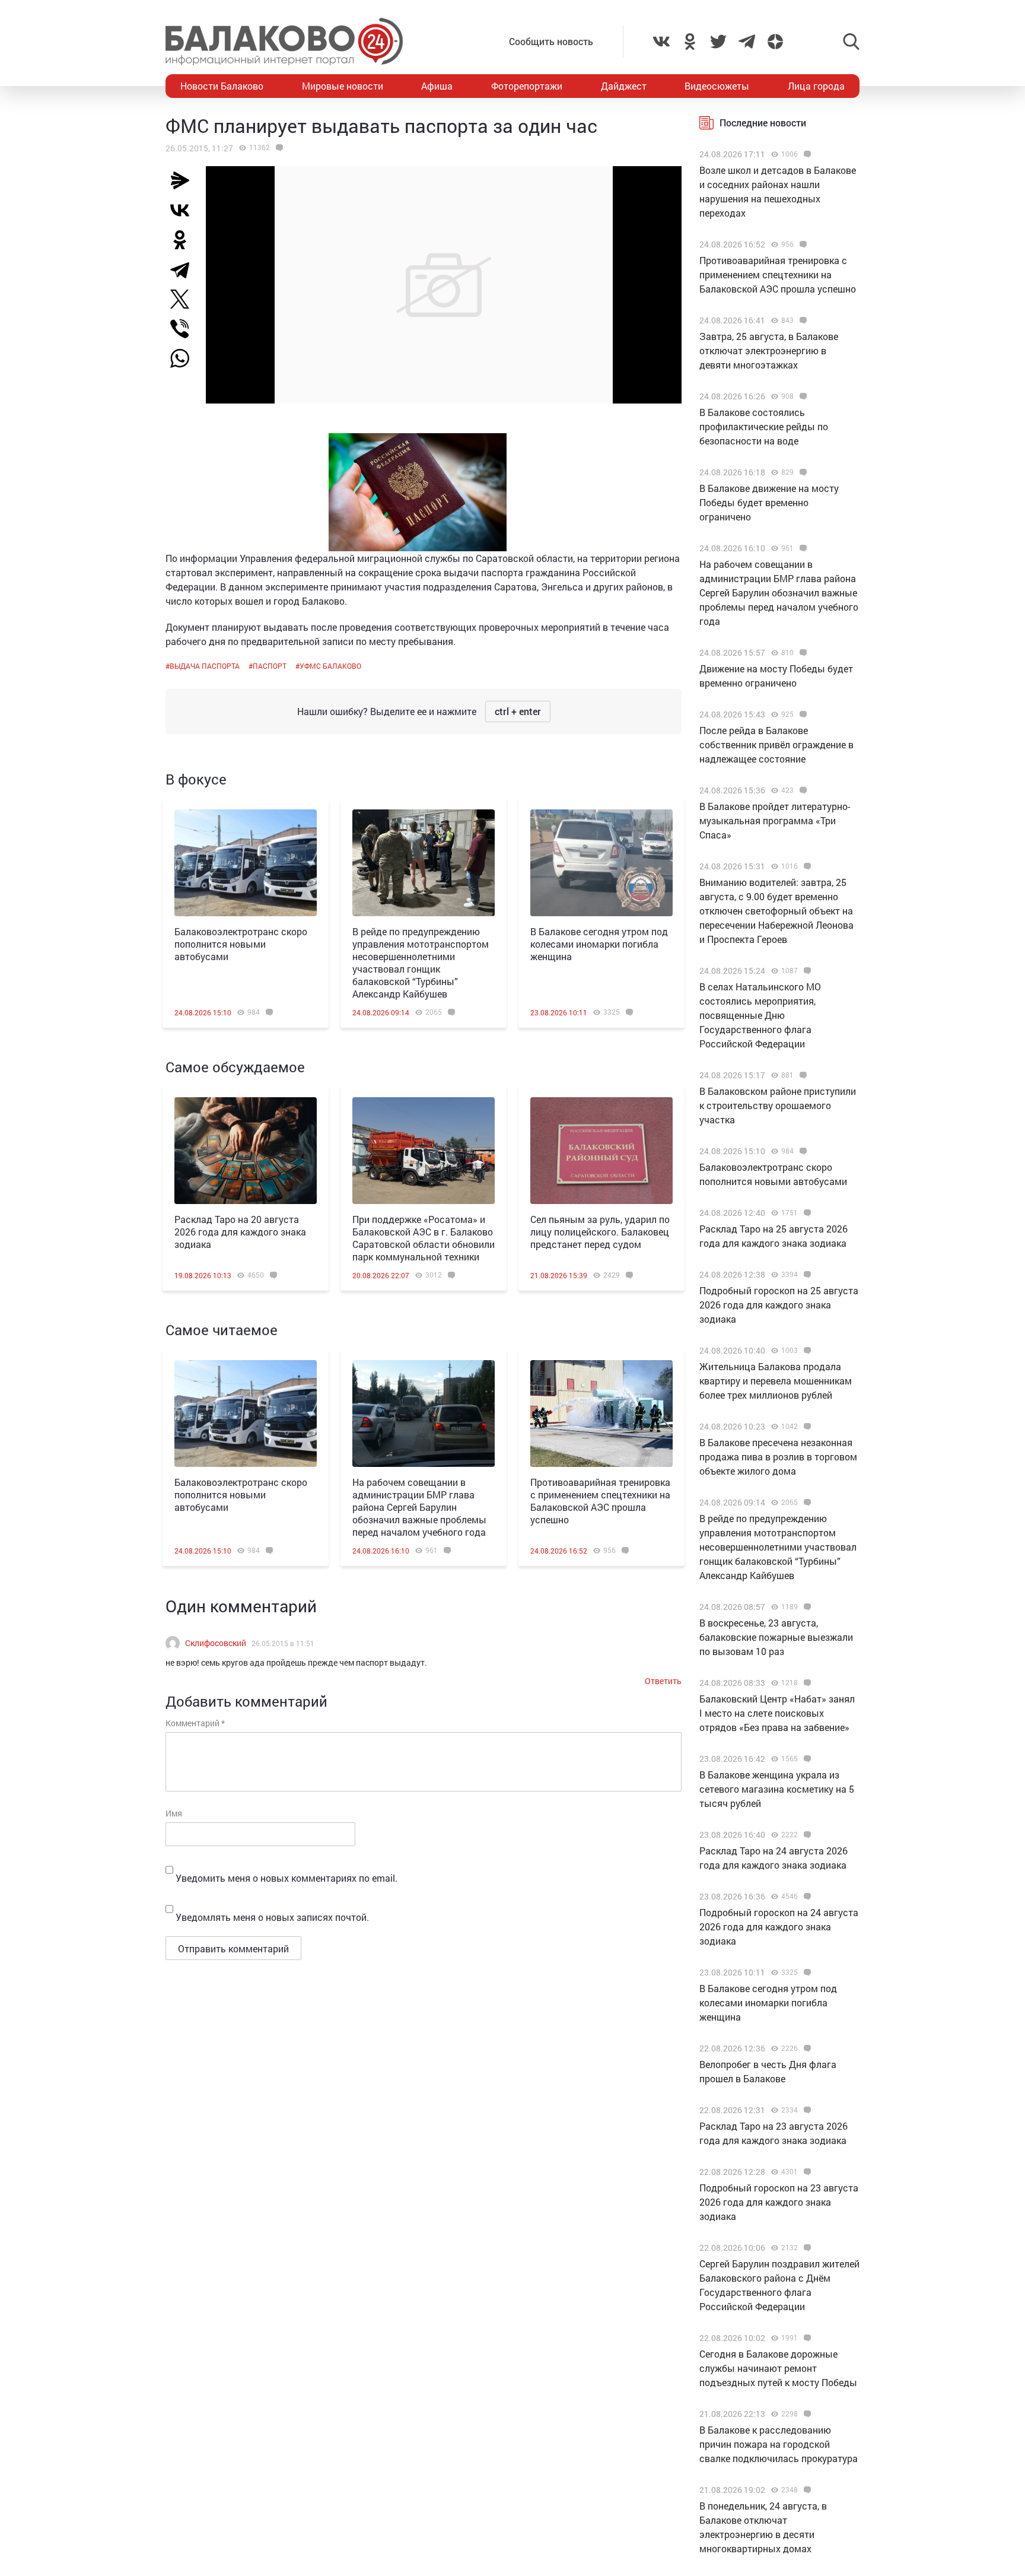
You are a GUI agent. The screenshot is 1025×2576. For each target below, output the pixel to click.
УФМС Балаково (330, 666)
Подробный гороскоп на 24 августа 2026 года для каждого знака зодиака (779, 1927)
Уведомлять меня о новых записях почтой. (272, 1917)
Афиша (437, 86)
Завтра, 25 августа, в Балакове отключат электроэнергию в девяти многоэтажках (769, 350)
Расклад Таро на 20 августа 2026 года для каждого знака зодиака (240, 1232)
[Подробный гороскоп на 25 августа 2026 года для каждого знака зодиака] (806, 1275)
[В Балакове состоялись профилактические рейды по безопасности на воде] (802, 396)
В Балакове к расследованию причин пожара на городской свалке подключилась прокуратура (779, 2444)
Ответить (663, 1681)
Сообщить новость (551, 41)
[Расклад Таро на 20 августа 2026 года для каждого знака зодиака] (246, 1151)
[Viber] (184, 329)
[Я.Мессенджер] (184, 180)
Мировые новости (343, 86)
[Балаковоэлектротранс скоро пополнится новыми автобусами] (246, 863)
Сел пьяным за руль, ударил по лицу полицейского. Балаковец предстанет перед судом (600, 1232)
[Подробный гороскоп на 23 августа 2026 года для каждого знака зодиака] (806, 2172)
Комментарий (195, 1723)
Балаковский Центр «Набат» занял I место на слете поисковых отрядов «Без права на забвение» (777, 1713)
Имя (174, 1813)
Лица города (816, 86)
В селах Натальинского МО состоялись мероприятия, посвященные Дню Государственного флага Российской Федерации (760, 1015)
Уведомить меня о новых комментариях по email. (287, 1878)
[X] (184, 299)
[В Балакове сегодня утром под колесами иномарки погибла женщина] (601, 863)
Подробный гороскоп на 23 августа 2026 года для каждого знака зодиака (779, 2202)
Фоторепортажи (527, 86)
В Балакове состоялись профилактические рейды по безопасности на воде (764, 426)
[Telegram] (184, 269)
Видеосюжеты (717, 86)
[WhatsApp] (186, 358)
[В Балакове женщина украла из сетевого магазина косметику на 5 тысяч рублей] (806, 1759)
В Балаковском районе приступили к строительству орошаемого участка (778, 1105)
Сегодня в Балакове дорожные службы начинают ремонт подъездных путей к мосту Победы (778, 2368)
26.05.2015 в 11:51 (283, 1643)
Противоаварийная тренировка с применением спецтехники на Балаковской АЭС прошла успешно (600, 1501)
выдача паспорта (205, 666)
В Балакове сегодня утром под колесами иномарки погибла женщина (599, 944)
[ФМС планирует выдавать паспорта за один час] (278, 148)
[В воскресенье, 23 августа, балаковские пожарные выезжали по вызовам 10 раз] (806, 1607)
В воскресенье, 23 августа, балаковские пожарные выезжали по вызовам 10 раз (776, 1637)
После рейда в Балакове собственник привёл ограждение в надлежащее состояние (776, 744)
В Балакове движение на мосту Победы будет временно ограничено (769, 502)
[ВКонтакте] (184, 210)
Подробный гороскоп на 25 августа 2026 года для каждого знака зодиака (779, 1305)
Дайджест (624, 86)
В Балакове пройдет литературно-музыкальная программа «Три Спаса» (775, 820)
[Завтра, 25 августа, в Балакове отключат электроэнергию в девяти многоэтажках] (802, 320)
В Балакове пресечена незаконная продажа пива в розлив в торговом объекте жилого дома (778, 1457)
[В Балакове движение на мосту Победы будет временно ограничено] (802, 472)
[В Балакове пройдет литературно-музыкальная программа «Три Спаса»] (802, 790)
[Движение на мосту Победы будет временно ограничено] (802, 653)
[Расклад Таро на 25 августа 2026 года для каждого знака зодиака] (806, 1213)
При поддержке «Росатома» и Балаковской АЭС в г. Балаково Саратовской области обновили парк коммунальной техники (424, 1238)
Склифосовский (216, 1643)
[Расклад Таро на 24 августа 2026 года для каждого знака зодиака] (806, 1835)
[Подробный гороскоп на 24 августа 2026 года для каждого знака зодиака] (806, 1897)
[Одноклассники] (184, 240)
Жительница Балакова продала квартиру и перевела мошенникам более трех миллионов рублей (776, 1381)
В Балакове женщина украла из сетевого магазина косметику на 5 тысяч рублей (777, 1789)
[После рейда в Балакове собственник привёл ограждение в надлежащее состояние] (802, 714)
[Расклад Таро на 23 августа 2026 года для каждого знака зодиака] (806, 2110)
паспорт (270, 666)
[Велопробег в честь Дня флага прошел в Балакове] (806, 2048)
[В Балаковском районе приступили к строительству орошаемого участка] (802, 1075)
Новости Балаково (222, 86)
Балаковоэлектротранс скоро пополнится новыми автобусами (241, 944)
